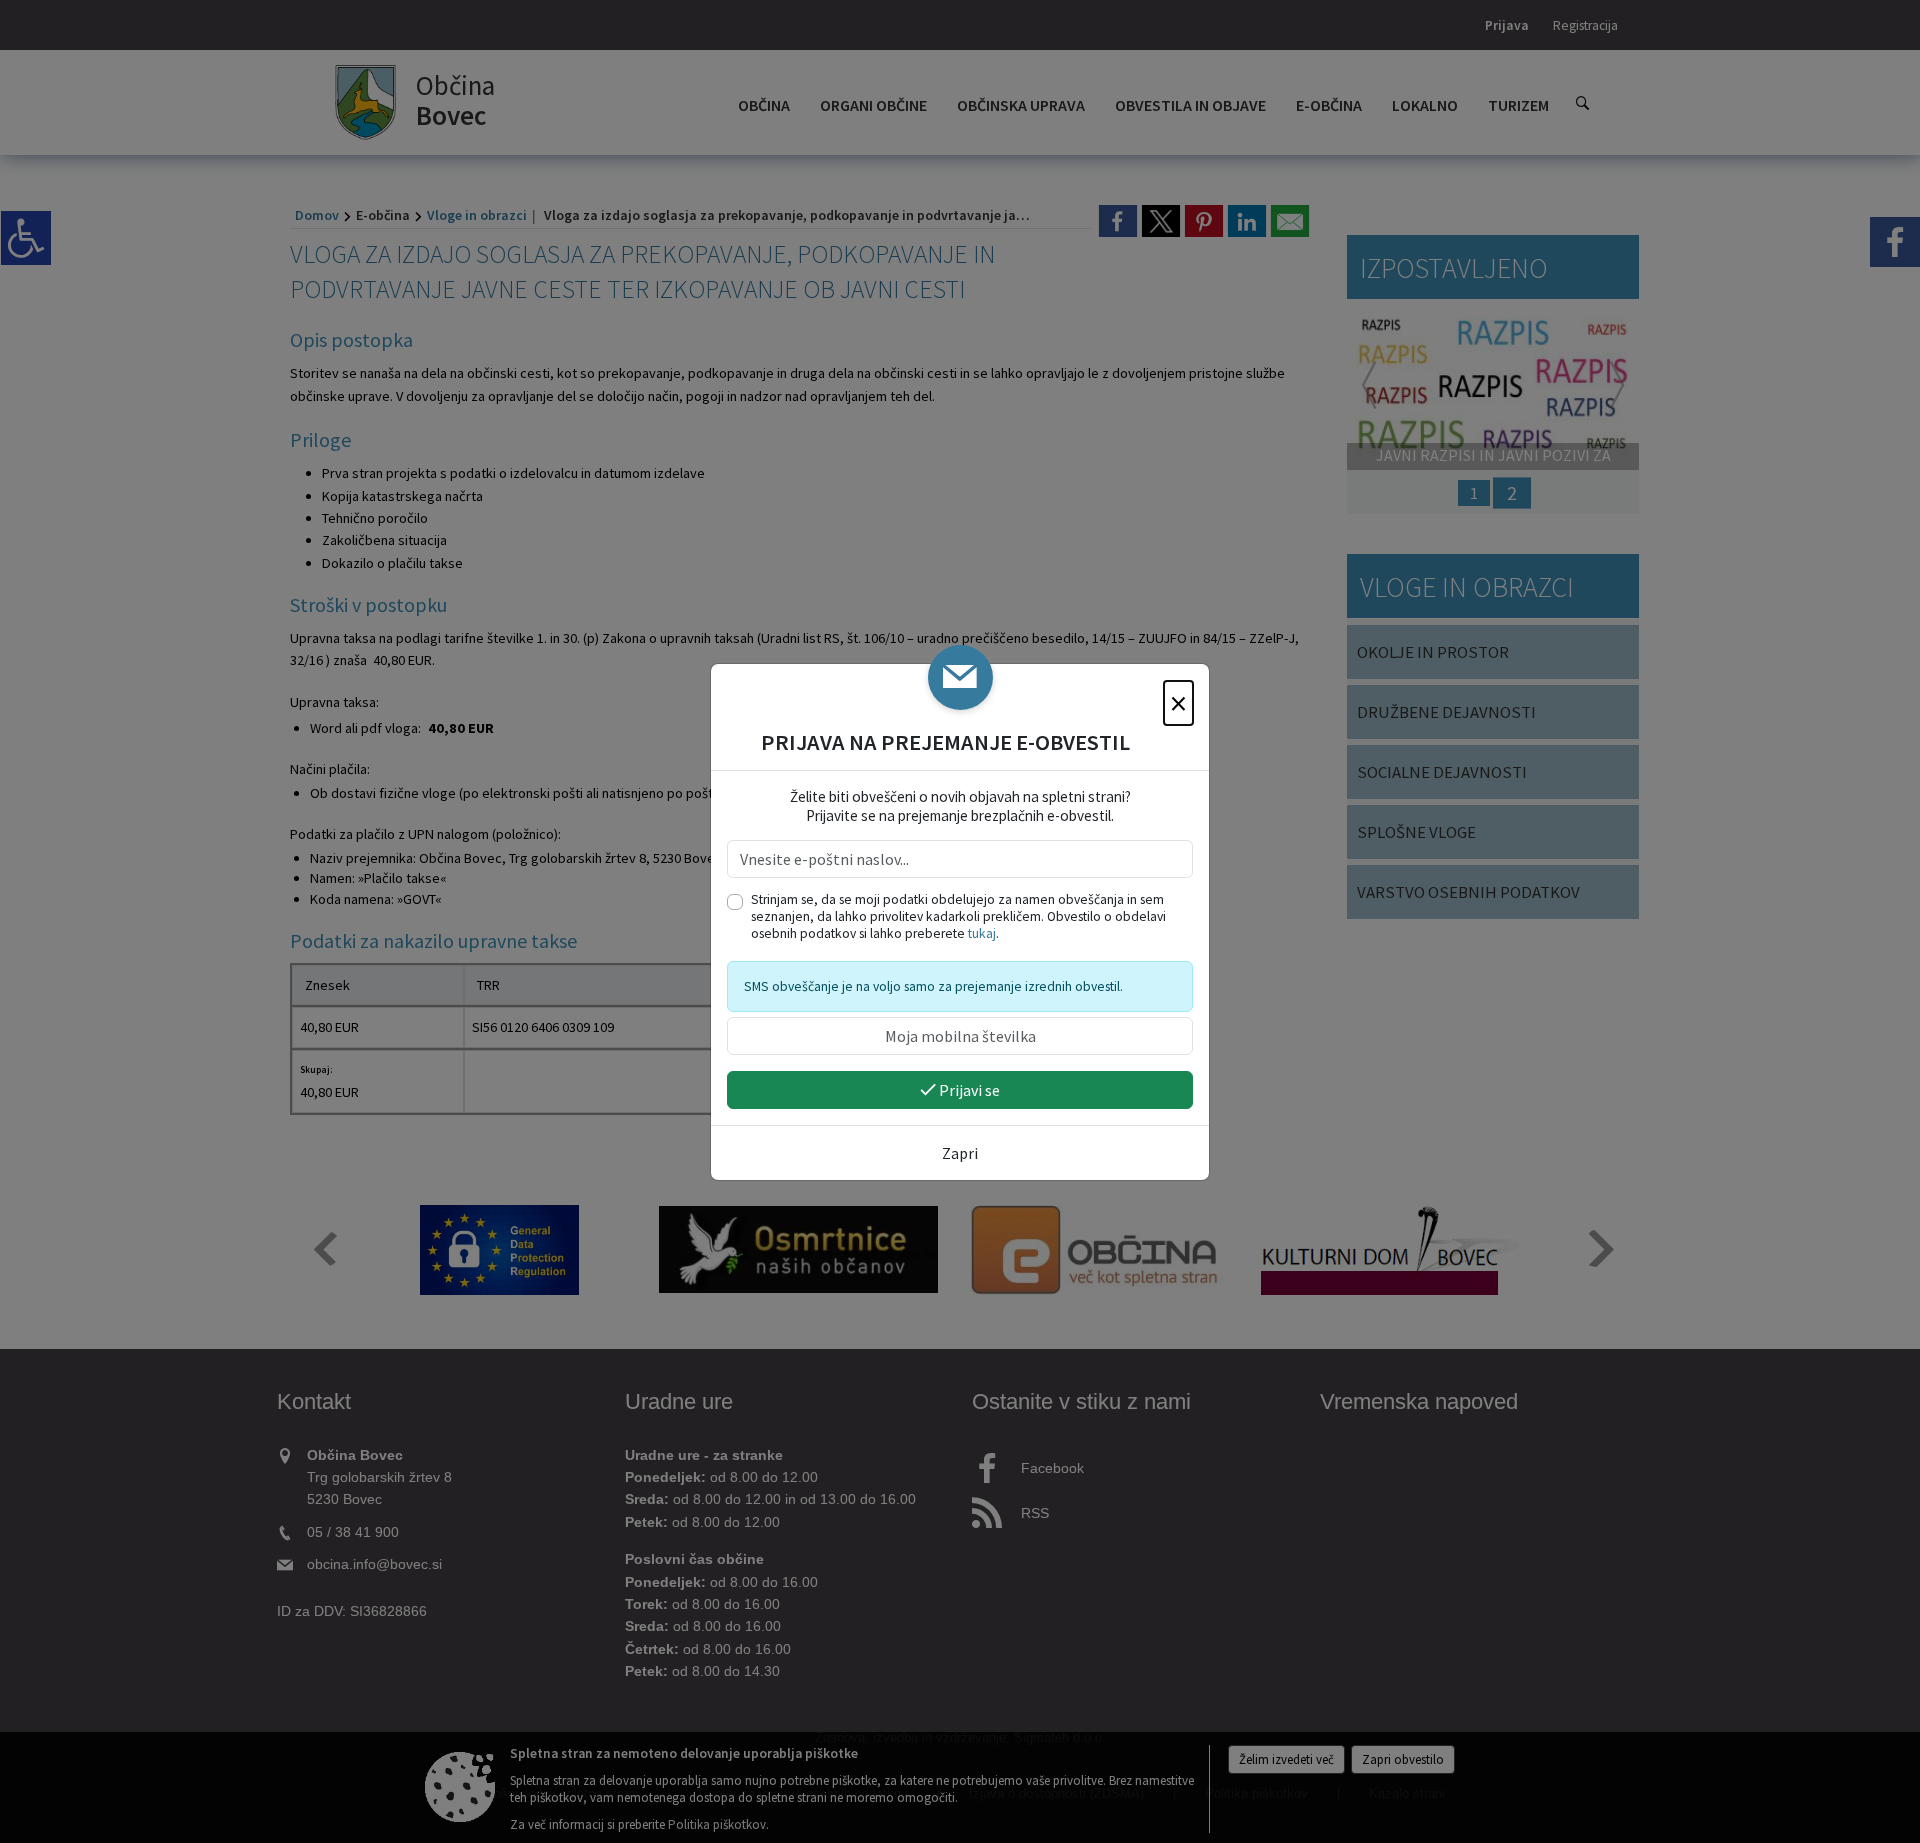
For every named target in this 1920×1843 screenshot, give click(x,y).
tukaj (982, 933)
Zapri (960, 1153)
